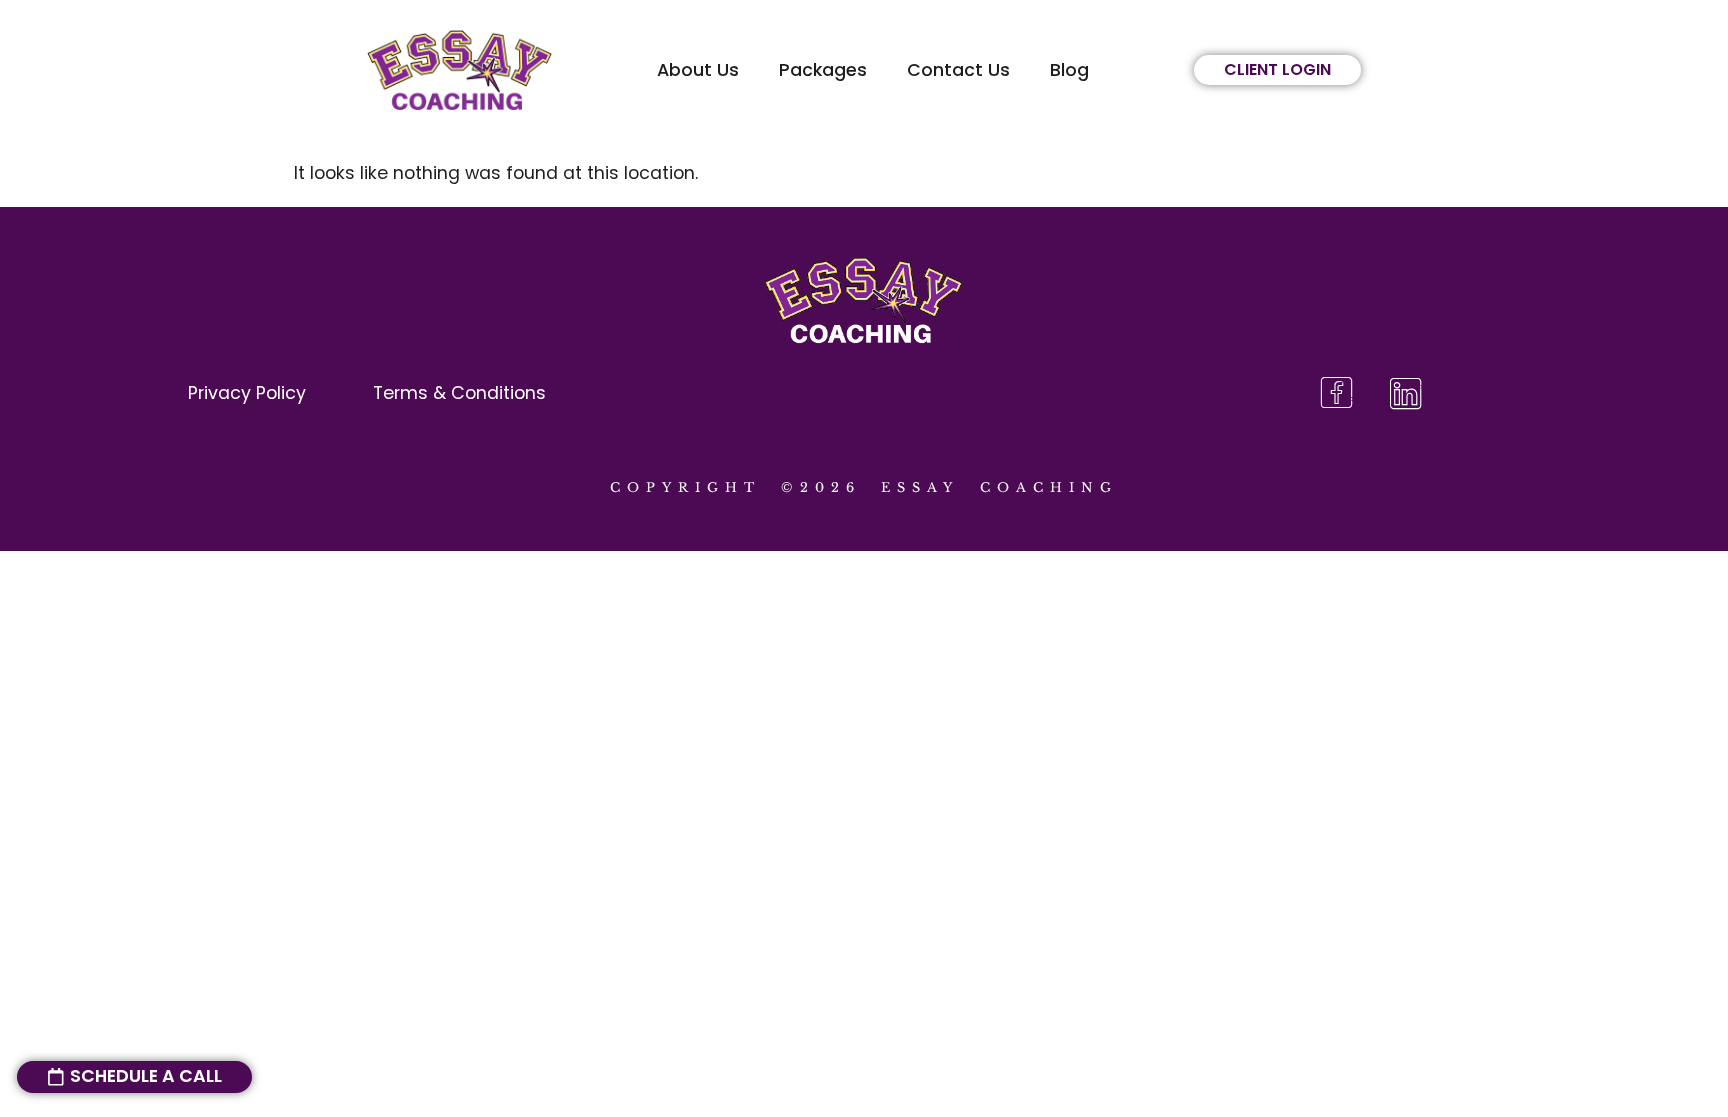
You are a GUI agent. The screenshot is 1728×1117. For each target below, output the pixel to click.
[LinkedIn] (1405, 394)
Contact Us (958, 70)
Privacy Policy (247, 393)
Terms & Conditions (459, 393)
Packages (823, 70)
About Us (698, 70)
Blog (1069, 70)
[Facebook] (1336, 394)
